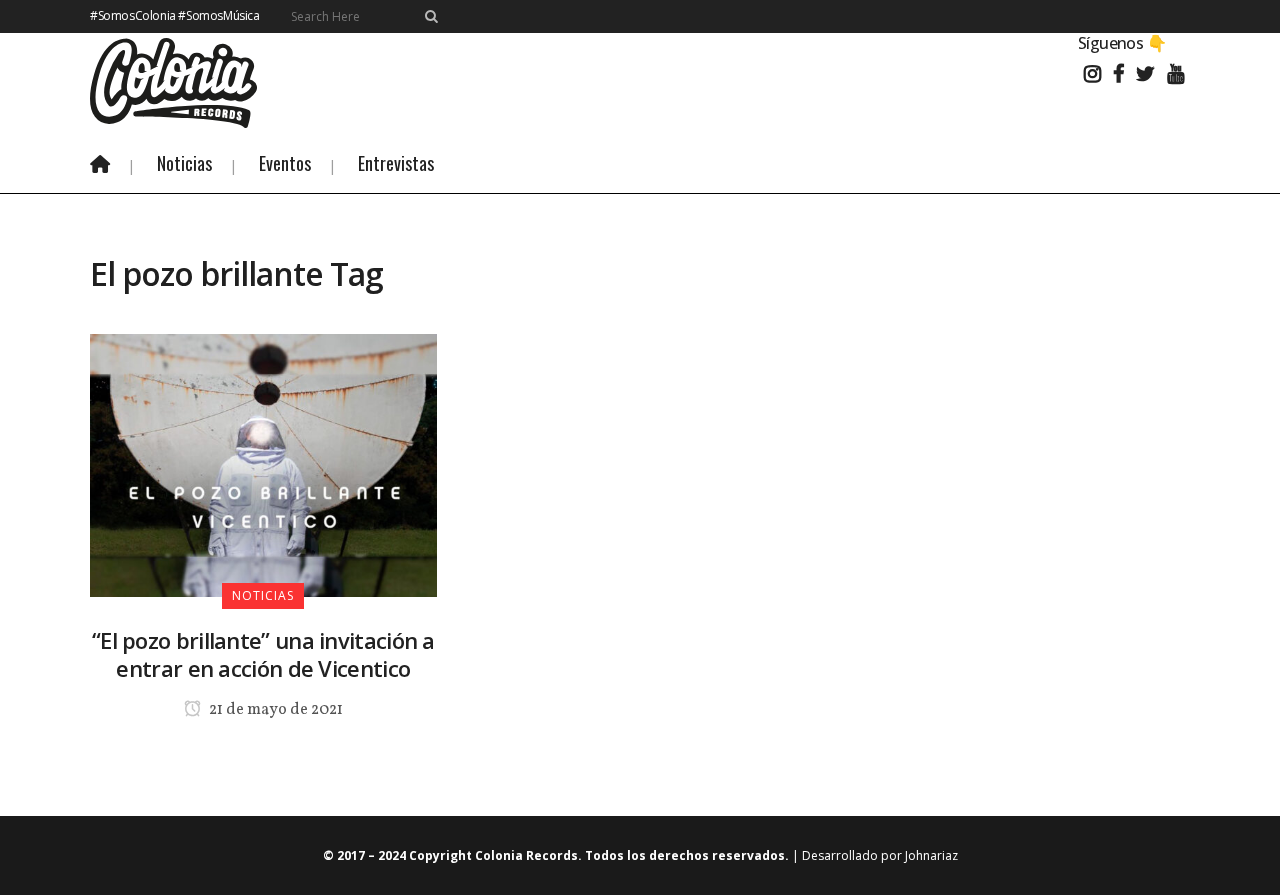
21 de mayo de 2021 (274, 710)
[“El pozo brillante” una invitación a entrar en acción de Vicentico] (263, 464)
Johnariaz (931, 855)
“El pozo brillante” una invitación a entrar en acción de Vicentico (263, 654)
